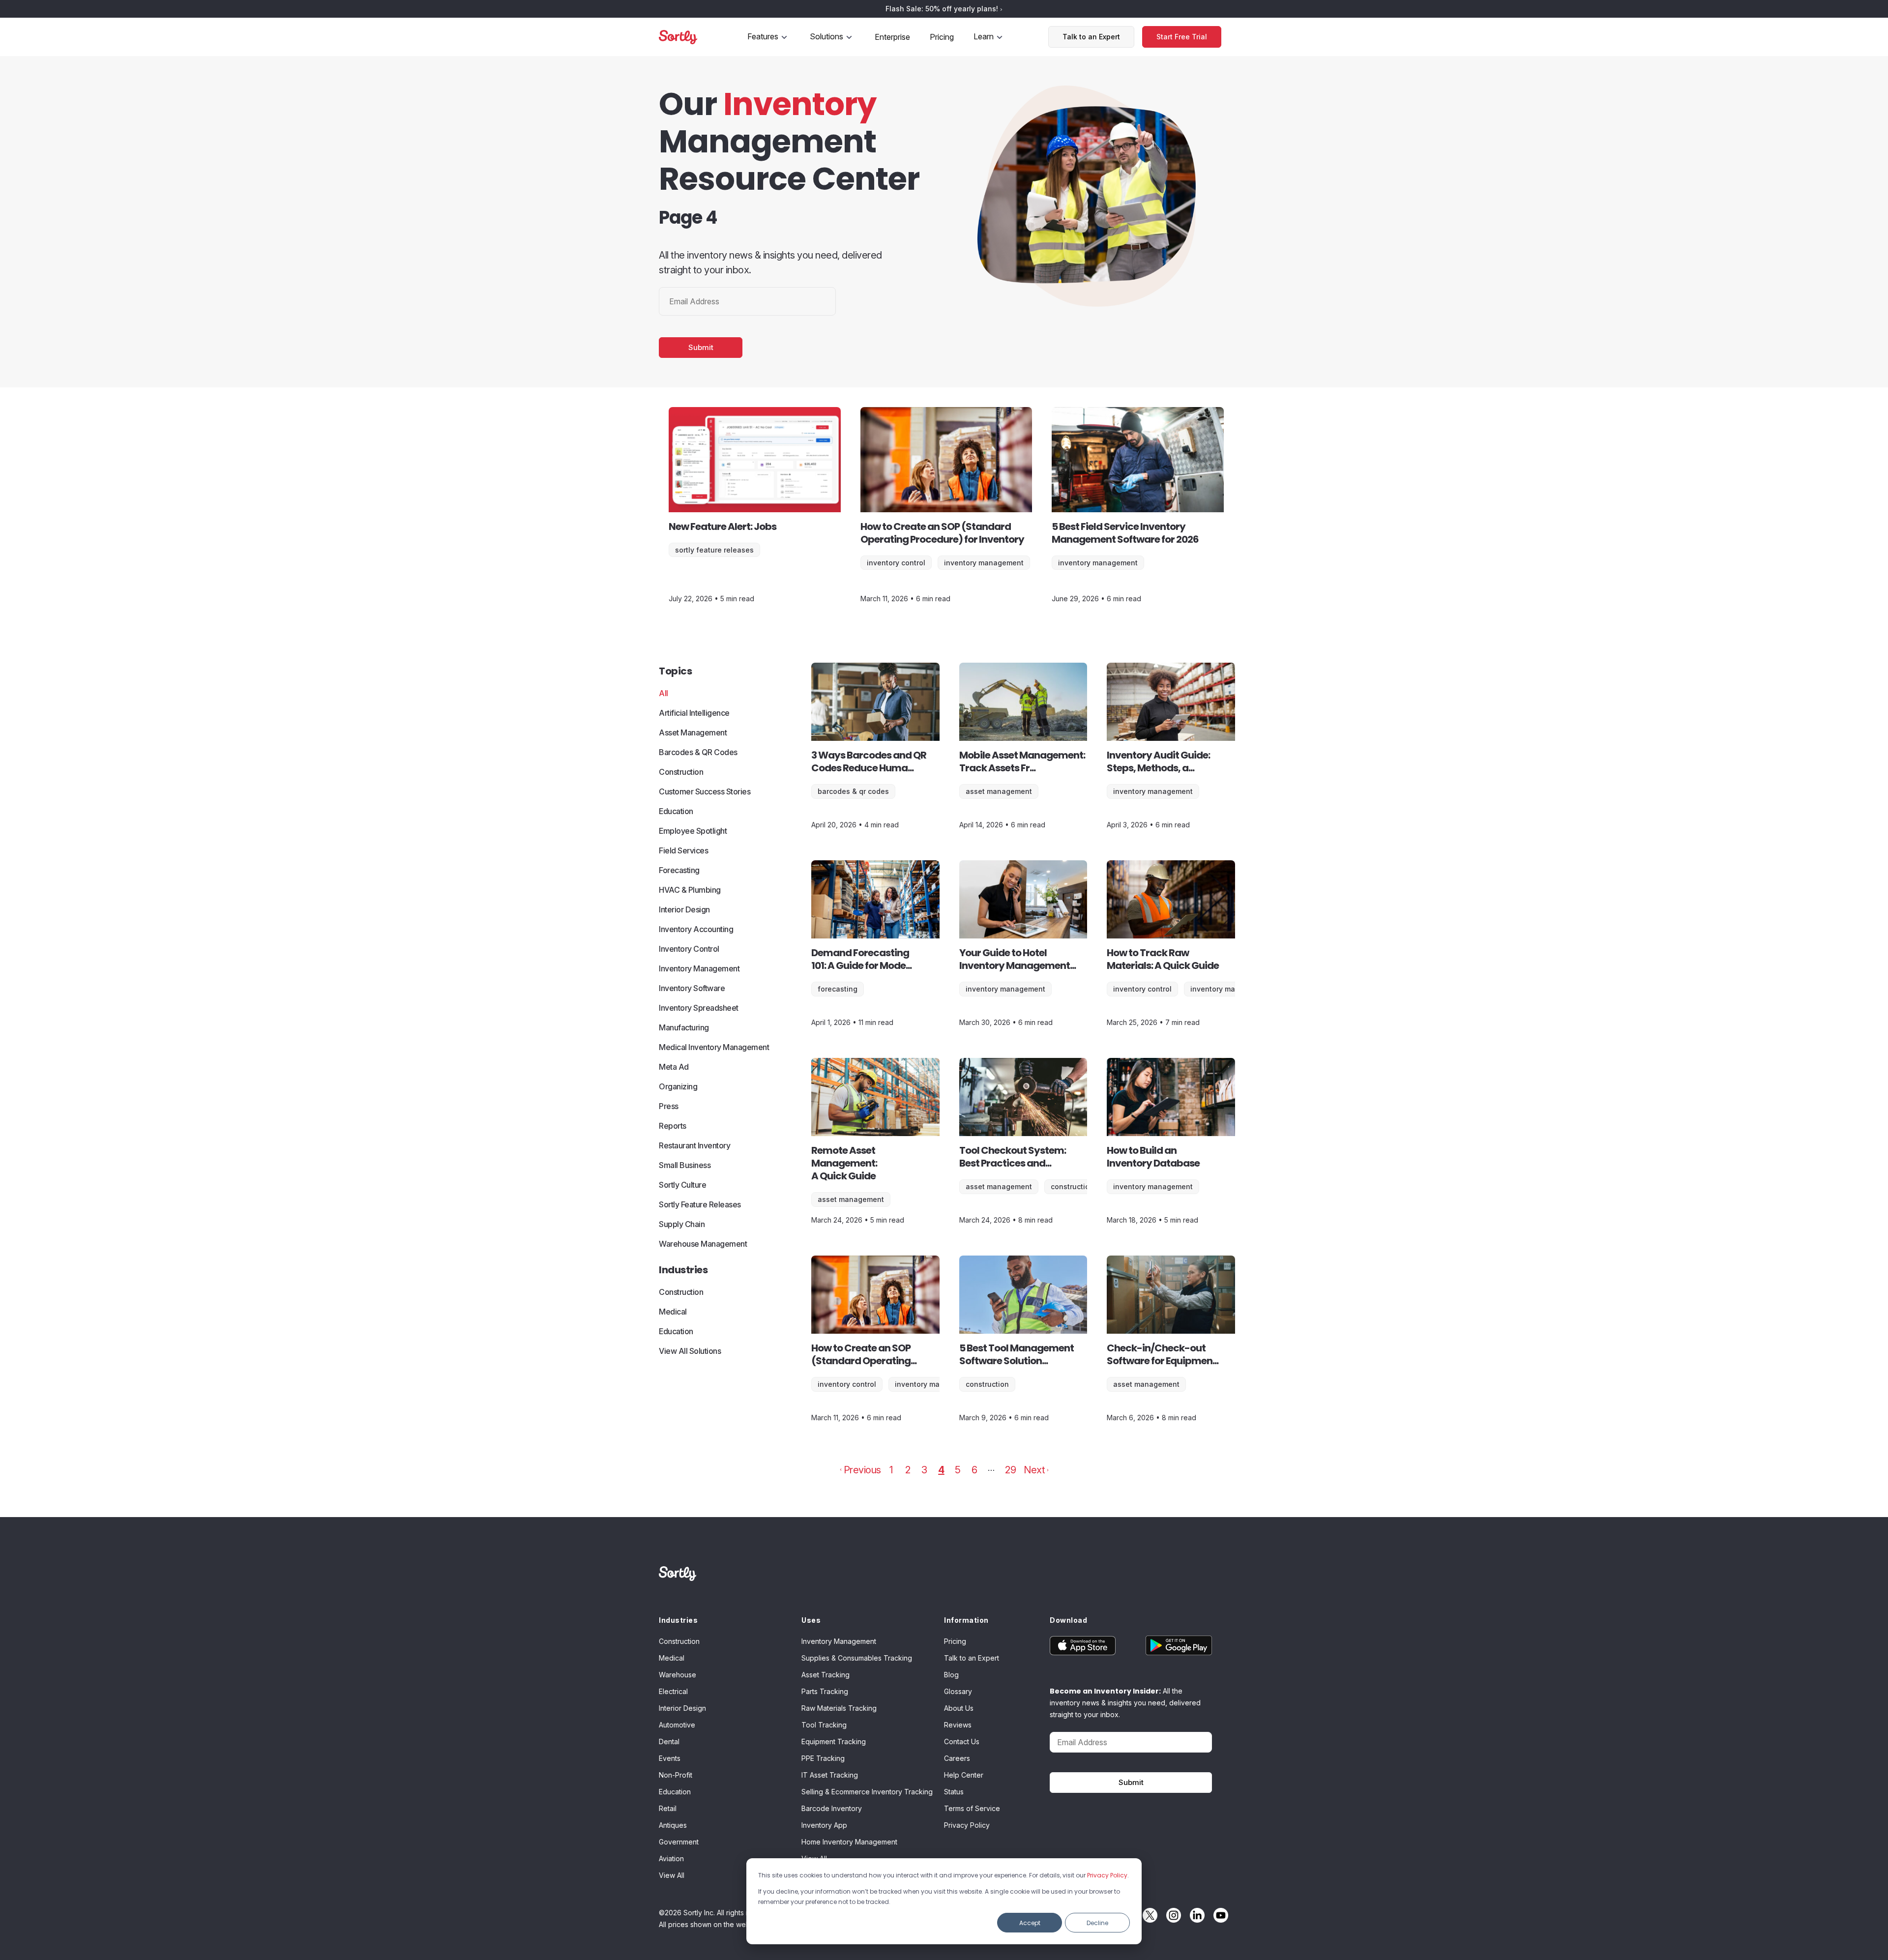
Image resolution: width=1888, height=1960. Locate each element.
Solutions (826, 36)
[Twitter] (1148, 1915)
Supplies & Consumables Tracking (857, 1658)
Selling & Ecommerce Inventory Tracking (867, 1792)
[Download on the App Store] (1090, 1645)
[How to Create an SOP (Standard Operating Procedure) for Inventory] (946, 460)
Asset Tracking (826, 1675)
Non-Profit (676, 1775)
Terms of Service (972, 1808)
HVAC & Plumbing (690, 890)
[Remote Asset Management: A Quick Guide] (875, 1097)
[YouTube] (1218, 1915)
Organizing (678, 1086)
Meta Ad (674, 1067)
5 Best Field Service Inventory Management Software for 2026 (1125, 533)
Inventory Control (896, 563)
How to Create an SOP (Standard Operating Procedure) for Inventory (942, 533)
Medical (673, 1312)
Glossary (958, 1691)
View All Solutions (690, 1351)
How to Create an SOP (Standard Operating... (864, 1354)
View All (672, 1875)
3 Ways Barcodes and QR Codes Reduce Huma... (869, 761)
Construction (681, 772)
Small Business (685, 1165)
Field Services (683, 850)
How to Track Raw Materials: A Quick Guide (1163, 959)
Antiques (673, 1825)
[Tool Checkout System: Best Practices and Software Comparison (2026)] (1023, 1097)
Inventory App (824, 1825)
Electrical (673, 1691)
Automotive (677, 1725)
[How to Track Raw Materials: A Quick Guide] (1171, 899)
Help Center (964, 1775)
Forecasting (679, 870)
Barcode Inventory (832, 1808)
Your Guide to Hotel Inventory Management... (1018, 959)
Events (670, 1758)
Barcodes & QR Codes (698, 752)
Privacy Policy (1107, 1875)
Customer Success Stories (705, 791)
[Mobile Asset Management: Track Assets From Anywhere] (1023, 702)
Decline (1097, 1923)
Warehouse (678, 1675)
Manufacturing (684, 1027)
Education (676, 811)
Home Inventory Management (849, 1842)
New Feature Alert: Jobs (723, 527)
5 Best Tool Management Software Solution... (1017, 1354)
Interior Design (684, 909)
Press (669, 1106)
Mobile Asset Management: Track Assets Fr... (1022, 761)
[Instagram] (1171, 1915)
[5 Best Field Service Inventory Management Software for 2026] (1138, 460)
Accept (1030, 1923)
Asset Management (693, 732)
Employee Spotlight (693, 831)
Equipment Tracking (834, 1741)
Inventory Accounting (696, 929)
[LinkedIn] (1195, 1915)
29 (1010, 1470)
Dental (669, 1741)
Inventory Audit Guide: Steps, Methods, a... (1158, 761)
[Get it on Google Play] (1171, 1645)
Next (1034, 1470)
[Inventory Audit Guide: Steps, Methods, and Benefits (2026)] (1171, 702)
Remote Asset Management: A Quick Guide (844, 1163)
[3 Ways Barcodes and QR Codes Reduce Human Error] (875, 702)
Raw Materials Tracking (839, 1708)
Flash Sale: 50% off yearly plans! (943, 9)
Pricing (942, 37)
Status (954, 1792)
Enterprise (892, 37)
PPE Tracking (823, 1758)
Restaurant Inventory (694, 1145)
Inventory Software (692, 988)
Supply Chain (682, 1224)
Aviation (671, 1858)
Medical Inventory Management (714, 1047)
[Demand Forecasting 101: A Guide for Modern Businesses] (875, 899)
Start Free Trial (1182, 37)
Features (763, 36)
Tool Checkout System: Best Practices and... (1013, 1157)
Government (679, 1842)
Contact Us (962, 1741)
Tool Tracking (824, 1725)
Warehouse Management (703, 1244)
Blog (951, 1675)
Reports (673, 1126)
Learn (984, 36)
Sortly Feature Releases (714, 550)
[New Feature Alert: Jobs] (755, 460)
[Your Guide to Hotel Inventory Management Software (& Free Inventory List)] (1023, 899)
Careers (957, 1758)
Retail (668, 1808)
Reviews (958, 1725)
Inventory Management (984, 563)
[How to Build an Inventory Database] (1171, 1097)
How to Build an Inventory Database (1153, 1157)
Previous (862, 1470)
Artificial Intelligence (694, 713)
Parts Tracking (825, 1691)
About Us (959, 1708)
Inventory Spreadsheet (699, 1008)
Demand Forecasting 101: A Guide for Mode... (861, 959)
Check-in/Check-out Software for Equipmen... (1163, 1354)
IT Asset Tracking (830, 1775)
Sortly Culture (682, 1185)
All (664, 693)
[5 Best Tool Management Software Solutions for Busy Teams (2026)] (1023, 1295)
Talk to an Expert (1091, 37)
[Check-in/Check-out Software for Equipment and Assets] (1171, 1295)
